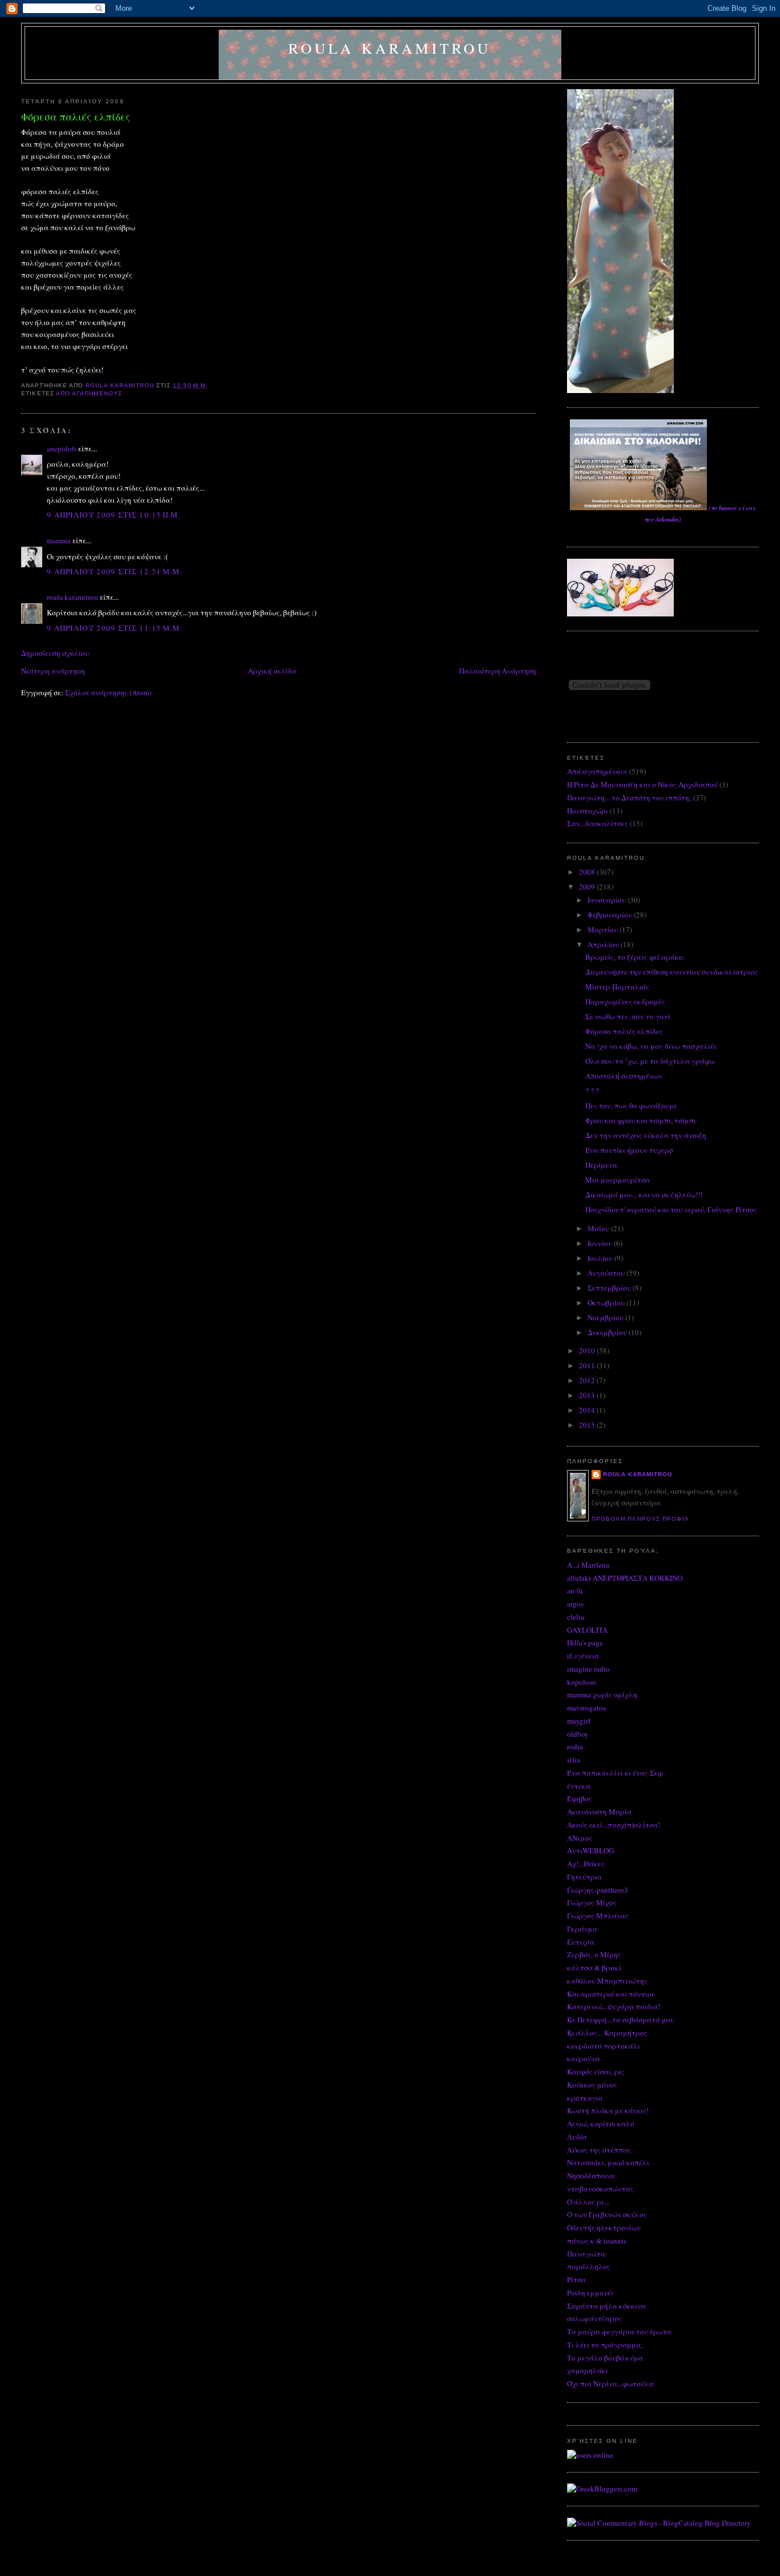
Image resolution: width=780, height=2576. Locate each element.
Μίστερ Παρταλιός (617, 987)
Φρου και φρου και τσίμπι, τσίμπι (641, 1120)
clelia (576, 1617)
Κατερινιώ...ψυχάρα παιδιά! (614, 2006)
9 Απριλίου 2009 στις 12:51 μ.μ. (115, 571)
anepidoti (62, 448)
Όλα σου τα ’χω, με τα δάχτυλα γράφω (650, 1061)
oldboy (578, 1734)
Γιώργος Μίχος (592, 1902)
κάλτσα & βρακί (594, 1968)
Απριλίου (604, 944)
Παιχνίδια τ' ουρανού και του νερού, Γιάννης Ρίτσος (671, 1209)
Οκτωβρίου (607, 1303)
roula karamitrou (390, 48)
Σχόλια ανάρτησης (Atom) (108, 692)
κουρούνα (584, 2058)
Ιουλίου (601, 1258)
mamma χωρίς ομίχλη (602, 1694)
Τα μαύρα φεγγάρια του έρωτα (619, 2331)
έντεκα (579, 1786)
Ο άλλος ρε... (588, 2202)
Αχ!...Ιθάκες (586, 1864)
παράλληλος (589, 2266)
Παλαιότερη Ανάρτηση (498, 671)
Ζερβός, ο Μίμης (594, 1954)
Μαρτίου (604, 930)
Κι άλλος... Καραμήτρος (607, 2033)
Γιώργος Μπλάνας (598, 1916)
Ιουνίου (601, 1243)
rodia (575, 1746)
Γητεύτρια (584, 1877)
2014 (588, 1410)
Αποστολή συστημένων (624, 1076)
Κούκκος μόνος (592, 2085)
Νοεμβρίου (606, 1317)
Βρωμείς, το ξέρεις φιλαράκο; (635, 957)
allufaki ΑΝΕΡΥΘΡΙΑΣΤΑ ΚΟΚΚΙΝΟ (625, 1578)
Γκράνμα (582, 1929)
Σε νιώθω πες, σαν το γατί (628, 1016)
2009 (588, 887)
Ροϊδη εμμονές (591, 2293)
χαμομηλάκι (588, 2370)
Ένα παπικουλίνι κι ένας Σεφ (615, 1773)
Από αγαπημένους (89, 393)
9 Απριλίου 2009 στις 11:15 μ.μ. (115, 628)
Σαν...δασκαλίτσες (598, 823)
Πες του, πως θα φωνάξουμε (631, 1105)
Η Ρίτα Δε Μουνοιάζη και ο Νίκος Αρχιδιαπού (642, 784)
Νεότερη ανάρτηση (53, 671)
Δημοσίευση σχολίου (55, 653)
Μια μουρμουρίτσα (618, 1180)
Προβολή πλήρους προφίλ (640, 1519)
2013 (588, 1395)
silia (574, 1760)
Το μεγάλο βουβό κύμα (605, 2358)
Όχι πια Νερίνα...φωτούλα (610, 2383)
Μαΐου (599, 1228)
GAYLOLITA (587, 1630)
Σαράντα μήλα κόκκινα (606, 2306)
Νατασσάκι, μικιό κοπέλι (608, 2162)
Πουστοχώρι (588, 811)
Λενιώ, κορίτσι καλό (601, 2124)
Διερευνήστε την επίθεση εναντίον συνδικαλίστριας (672, 972)
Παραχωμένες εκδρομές (625, 1001)
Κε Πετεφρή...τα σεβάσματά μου (621, 2020)
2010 (588, 1351)
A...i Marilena (588, 1565)
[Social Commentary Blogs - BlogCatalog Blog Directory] (659, 2523)
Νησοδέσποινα (591, 2176)
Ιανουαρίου (608, 900)
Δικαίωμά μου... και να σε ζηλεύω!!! (644, 1195)
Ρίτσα (576, 2279)
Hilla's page (585, 1642)
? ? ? (592, 1091)
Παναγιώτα (586, 2254)
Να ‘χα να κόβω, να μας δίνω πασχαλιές (651, 1046)
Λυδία (577, 2137)
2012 (588, 1380)
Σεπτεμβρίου (610, 1288)
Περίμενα (601, 1165)
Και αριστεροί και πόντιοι (610, 1994)
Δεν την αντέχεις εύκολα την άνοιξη (646, 1135)
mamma (59, 540)
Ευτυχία (581, 1942)
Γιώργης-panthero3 (598, 1890)
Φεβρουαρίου (611, 915)
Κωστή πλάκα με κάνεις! (608, 2110)
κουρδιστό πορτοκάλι (604, 2046)
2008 (588, 872)
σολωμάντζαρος (594, 2318)
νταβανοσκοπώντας (600, 2189)
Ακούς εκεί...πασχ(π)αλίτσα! (614, 1825)
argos (575, 1604)
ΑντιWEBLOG (590, 1850)
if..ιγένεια (583, 1656)
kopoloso (582, 1682)
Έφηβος (580, 1798)
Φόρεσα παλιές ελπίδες (624, 1031)
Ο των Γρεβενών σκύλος (607, 2214)
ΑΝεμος (580, 1838)
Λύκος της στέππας (599, 2150)
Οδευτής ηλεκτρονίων (604, 2228)
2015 (588, 1425)
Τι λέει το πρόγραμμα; (605, 2345)
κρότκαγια (585, 2098)
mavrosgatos (586, 1708)
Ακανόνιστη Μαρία (599, 1812)
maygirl (579, 1721)
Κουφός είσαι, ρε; (596, 2072)
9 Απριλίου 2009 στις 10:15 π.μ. (114, 515)
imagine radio (588, 1669)
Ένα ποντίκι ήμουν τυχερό (629, 1150)
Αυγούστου (607, 1273)
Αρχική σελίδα (272, 671)
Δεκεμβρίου (608, 1332)
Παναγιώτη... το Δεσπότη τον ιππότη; (629, 798)
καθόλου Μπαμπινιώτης (607, 1981)
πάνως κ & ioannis (597, 2241)
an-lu (575, 1591)
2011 (588, 1365)
